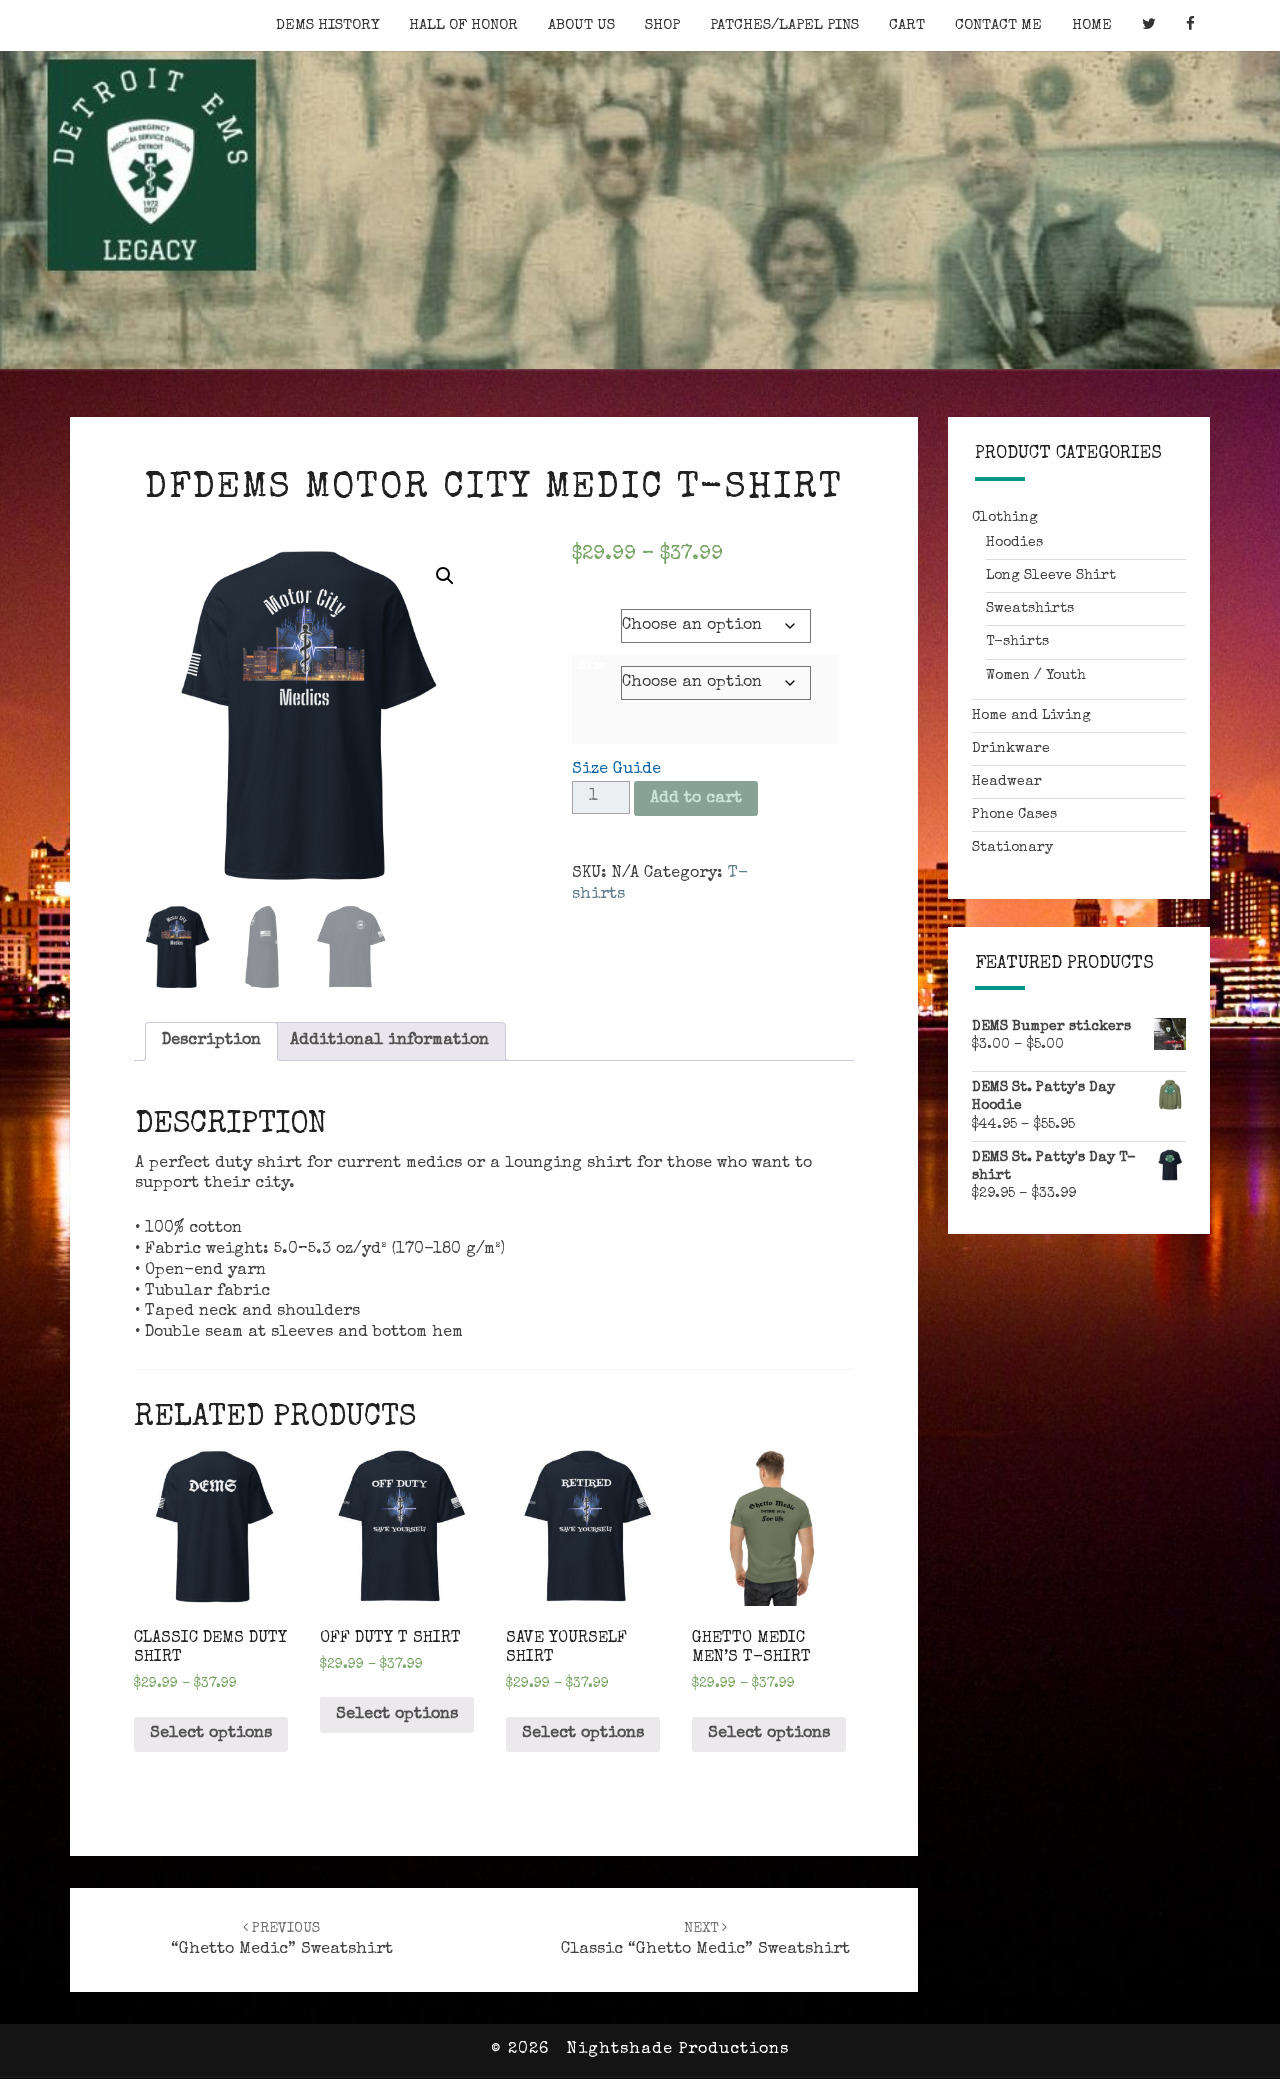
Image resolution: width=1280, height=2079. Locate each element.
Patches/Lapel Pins (784, 25)
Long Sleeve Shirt (1051, 576)
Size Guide (616, 770)
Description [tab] (211, 1041)
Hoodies (1014, 543)
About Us (581, 25)
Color (596, 610)
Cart (907, 25)
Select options (211, 1734)
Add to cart (696, 799)
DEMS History (327, 25)
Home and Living (1031, 716)
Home (1092, 25)
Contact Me (998, 25)
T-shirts (1017, 642)
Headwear (1007, 782)
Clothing (1005, 518)
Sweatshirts (1030, 609)
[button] (445, 576)
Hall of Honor (463, 25)
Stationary (1012, 848)
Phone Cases (1014, 815)
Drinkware (1011, 749)
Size (592, 667)
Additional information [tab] (389, 1041)
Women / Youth (1036, 676)
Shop (662, 25)
